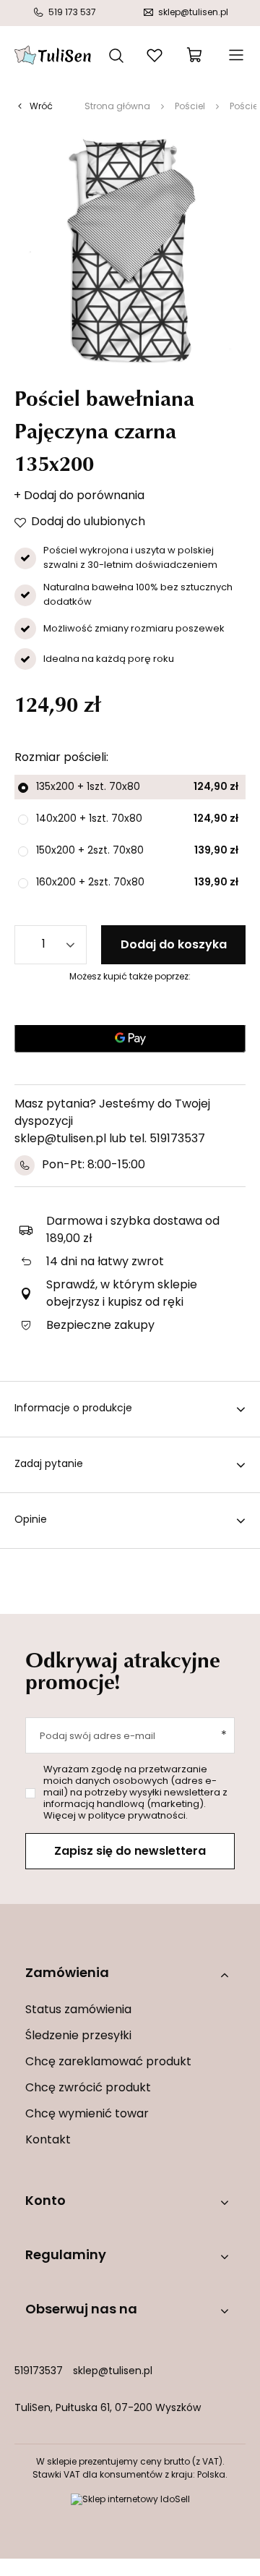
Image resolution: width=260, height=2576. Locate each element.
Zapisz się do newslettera (130, 1852)
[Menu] (235, 55)
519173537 (39, 2372)
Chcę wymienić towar (87, 2114)
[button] (130, 1974)
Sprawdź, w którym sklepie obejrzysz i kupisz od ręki (122, 1294)
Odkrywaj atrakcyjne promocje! (123, 1670)
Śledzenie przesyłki (78, 2036)
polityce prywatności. (138, 1816)
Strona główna (117, 107)
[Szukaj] (116, 54)
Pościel (190, 107)
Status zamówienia (78, 2010)
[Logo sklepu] (53, 55)
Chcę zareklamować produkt (108, 2062)
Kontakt (48, 2141)
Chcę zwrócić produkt (88, 2088)
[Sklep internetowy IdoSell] (130, 2500)
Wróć (41, 107)
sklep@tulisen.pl (113, 2372)
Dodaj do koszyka (174, 945)
